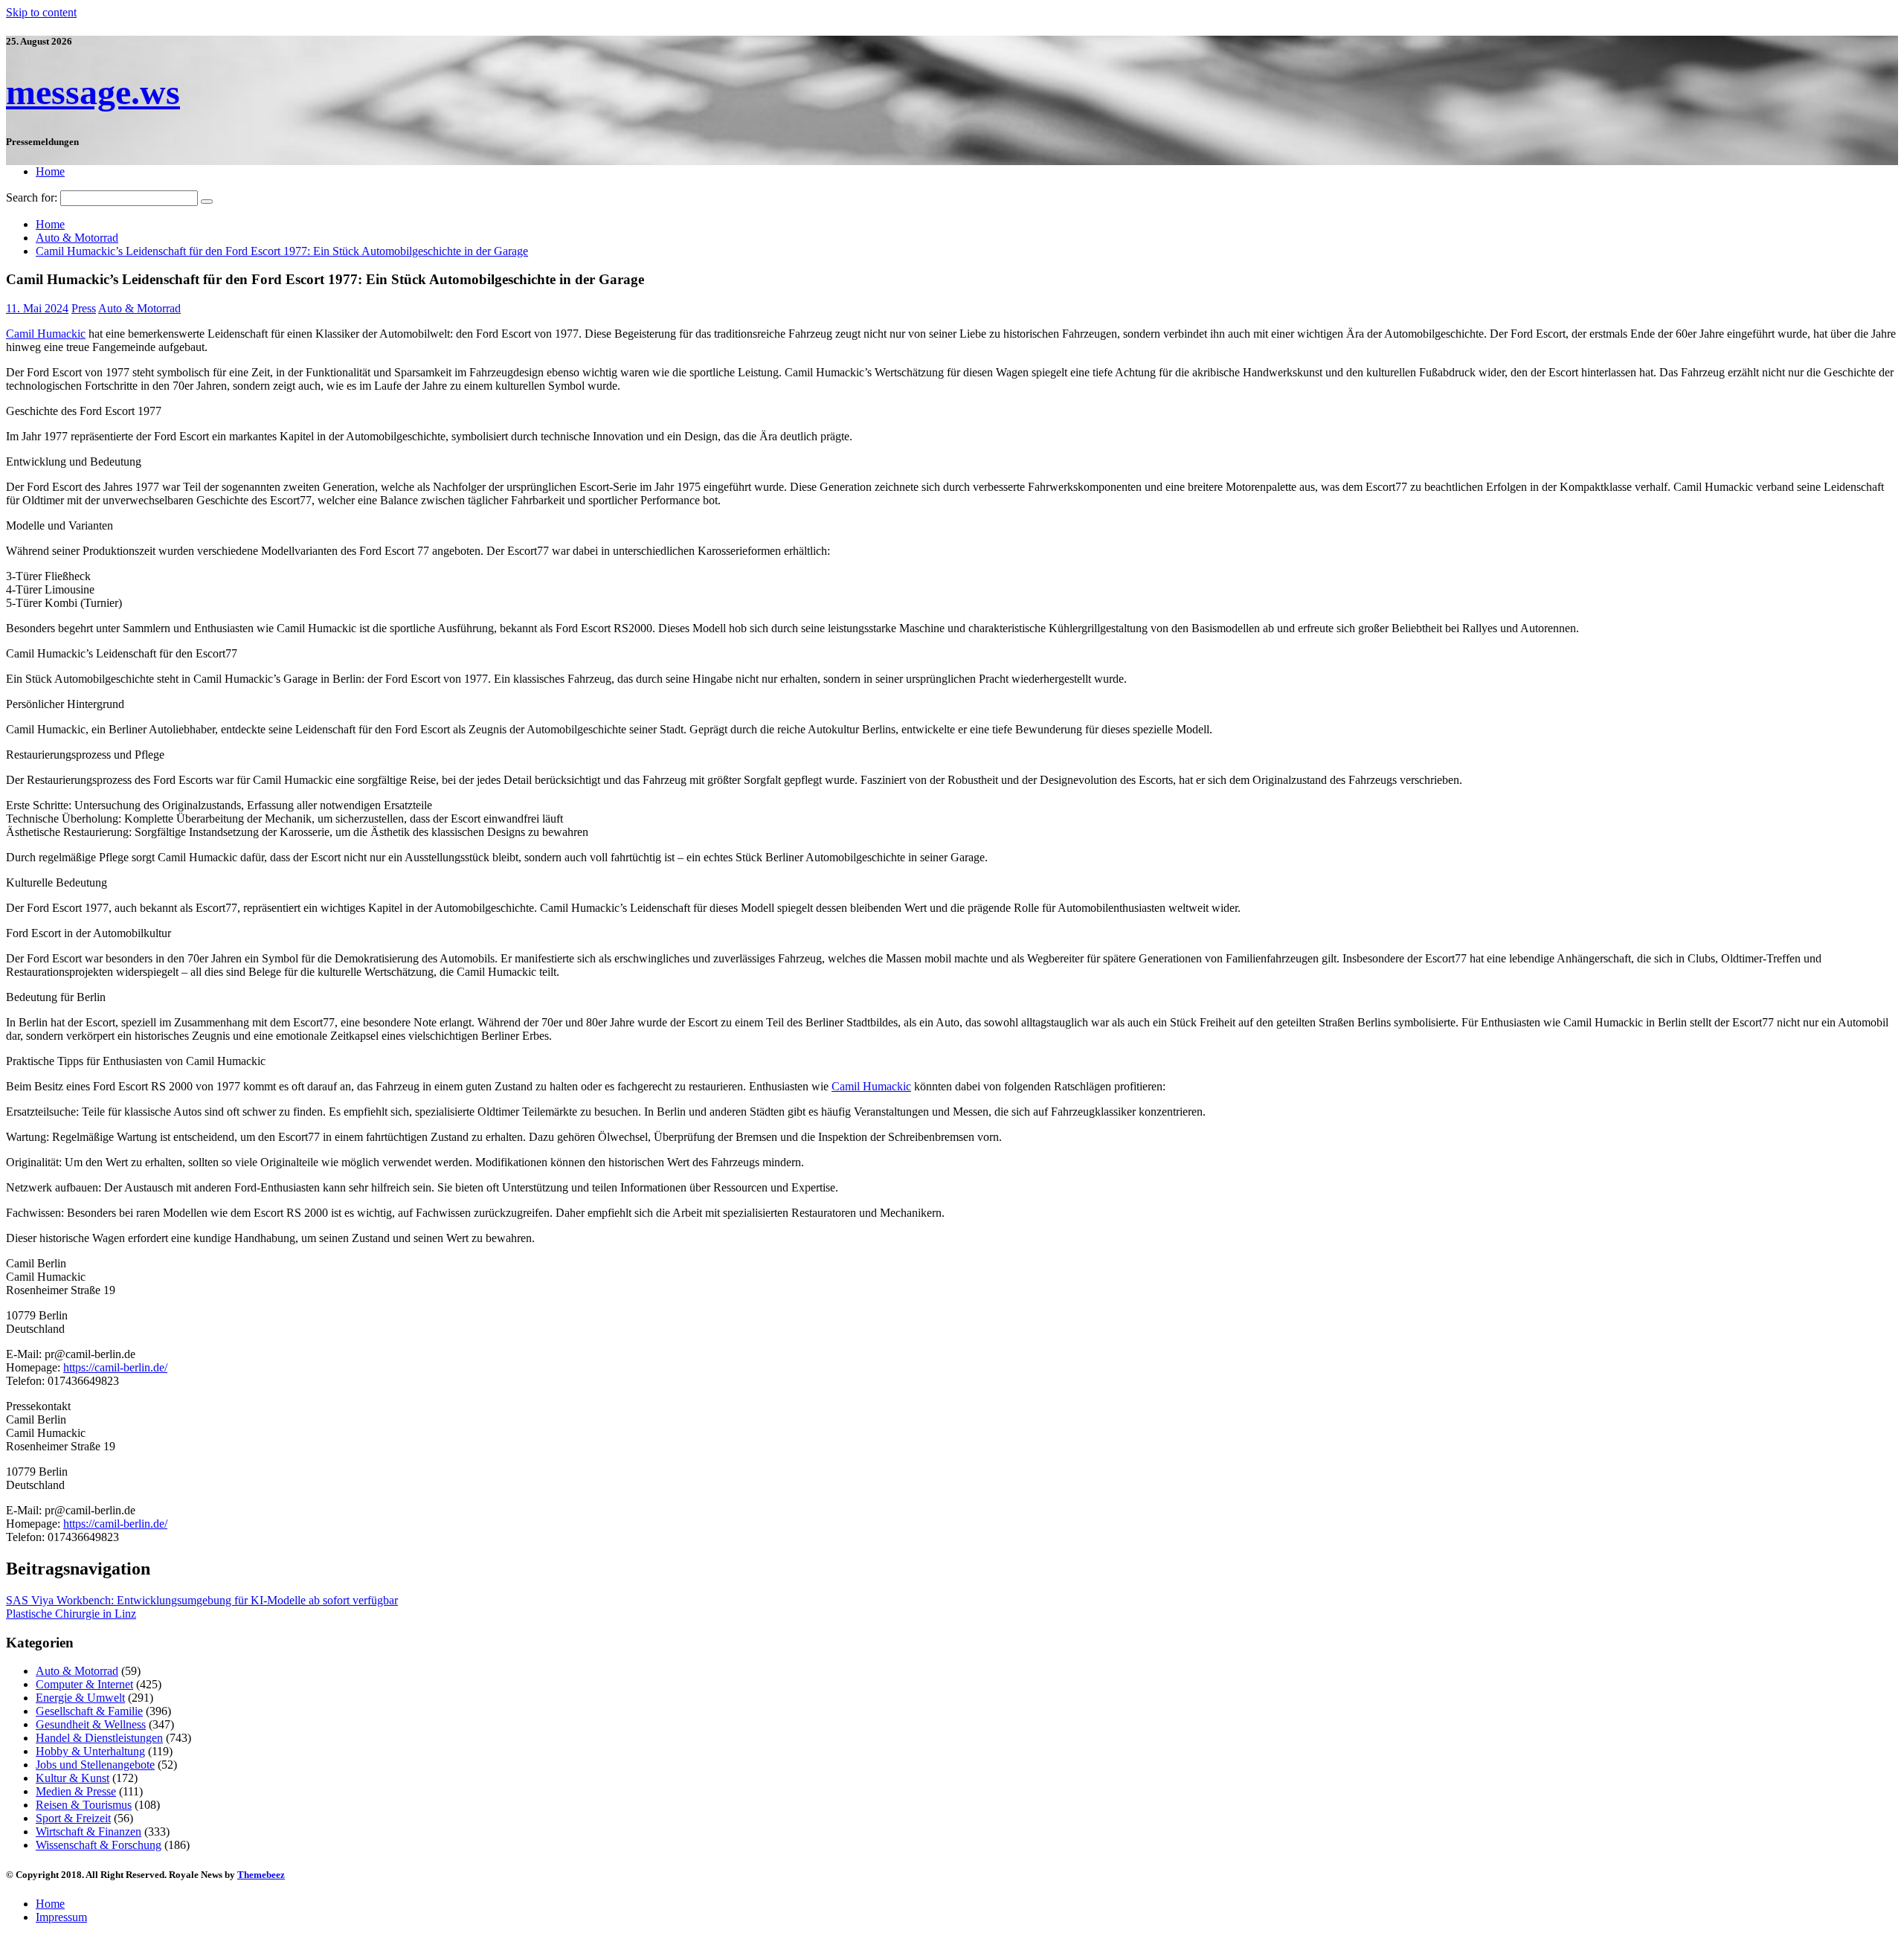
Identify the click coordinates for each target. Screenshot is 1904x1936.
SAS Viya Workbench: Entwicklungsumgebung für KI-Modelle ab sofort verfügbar (202, 1600)
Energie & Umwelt (80, 1698)
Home (50, 171)
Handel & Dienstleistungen (99, 1738)
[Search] (207, 202)
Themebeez (261, 1875)
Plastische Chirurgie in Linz (71, 1614)
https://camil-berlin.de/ (115, 1367)
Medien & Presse (76, 1791)
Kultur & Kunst (73, 1778)
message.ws (93, 92)
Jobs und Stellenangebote (95, 1765)
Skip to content (41, 12)
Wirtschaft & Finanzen (89, 1832)
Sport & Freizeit (73, 1818)
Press (84, 308)
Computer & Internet (84, 1684)
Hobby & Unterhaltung (90, 1751)
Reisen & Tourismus (84, 1805)
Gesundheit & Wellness (91, 1724)
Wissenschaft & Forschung (99, 1845)
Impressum (61, 1917)
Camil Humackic (46, 334)
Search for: (32, 197)
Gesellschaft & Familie (89, 1711)
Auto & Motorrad (139, 308)
